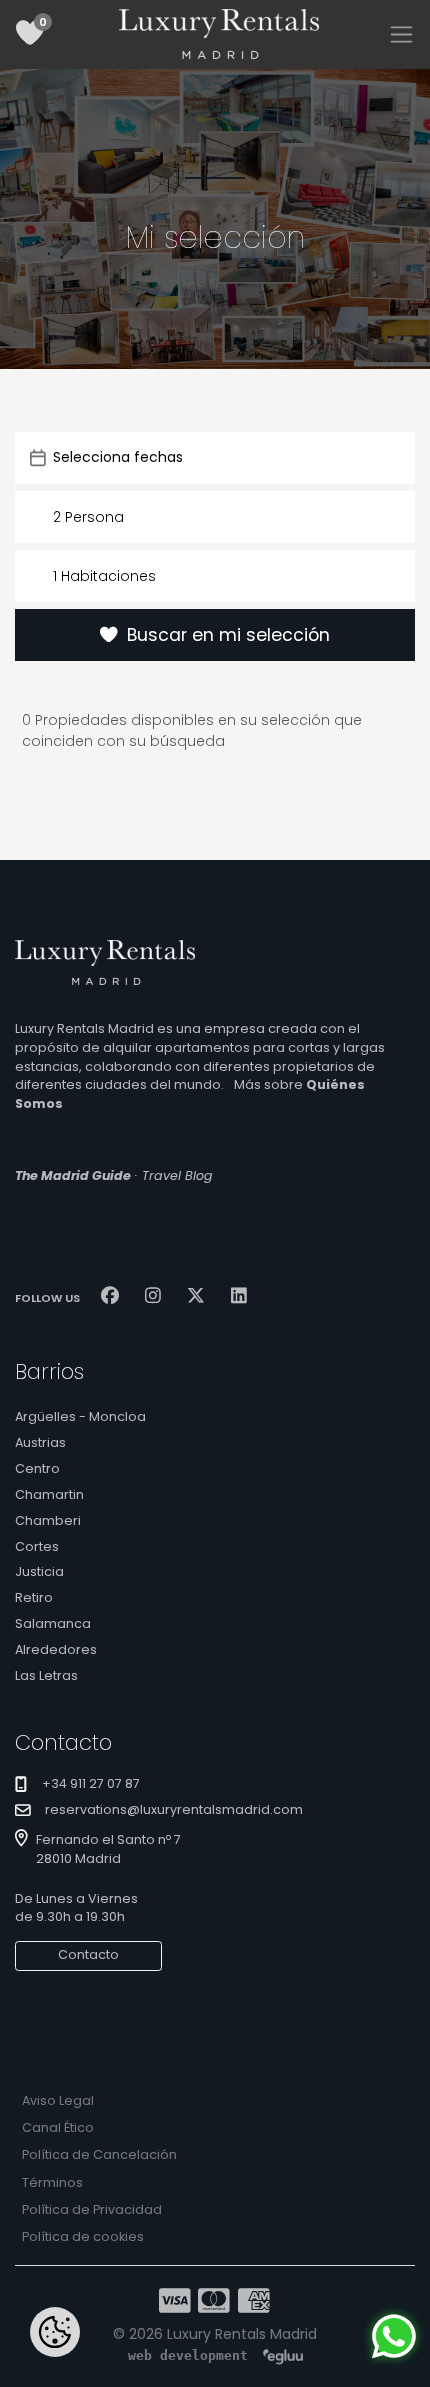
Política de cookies (83, 2236)
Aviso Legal (58, 2100)
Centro (37, 1468)
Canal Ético (58, 2127)
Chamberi (48, 1520)
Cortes (37, 1546)
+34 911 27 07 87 (91, 1783)
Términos (52, 2182)
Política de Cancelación (99, 2154)
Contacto (88, 1954)
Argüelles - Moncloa (80, 1416)
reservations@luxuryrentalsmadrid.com (174, 1809)
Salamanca (53, 1623)
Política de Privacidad (92, 2209)
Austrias (40, 1442)
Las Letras (46, 1675)
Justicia (39, 1571)
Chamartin (49, 1494)
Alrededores (56, 1649)
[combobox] (215, 517)
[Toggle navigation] (401, 34)
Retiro (34, 1597)
